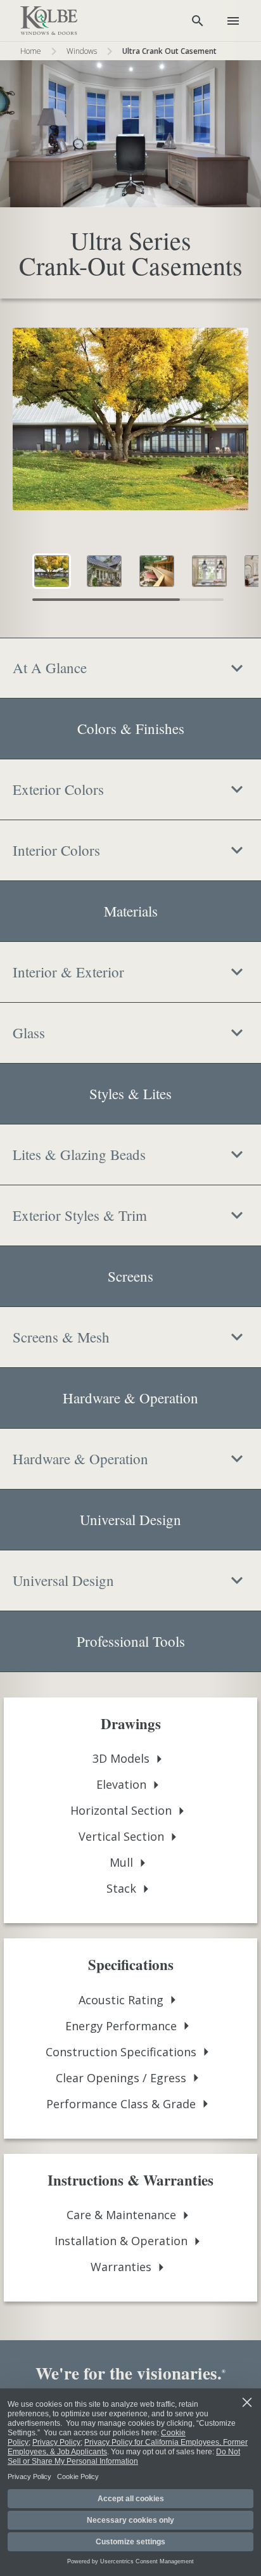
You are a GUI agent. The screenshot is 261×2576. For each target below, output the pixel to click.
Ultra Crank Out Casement (169, 51)
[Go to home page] (49, 21)
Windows (82, 51)
